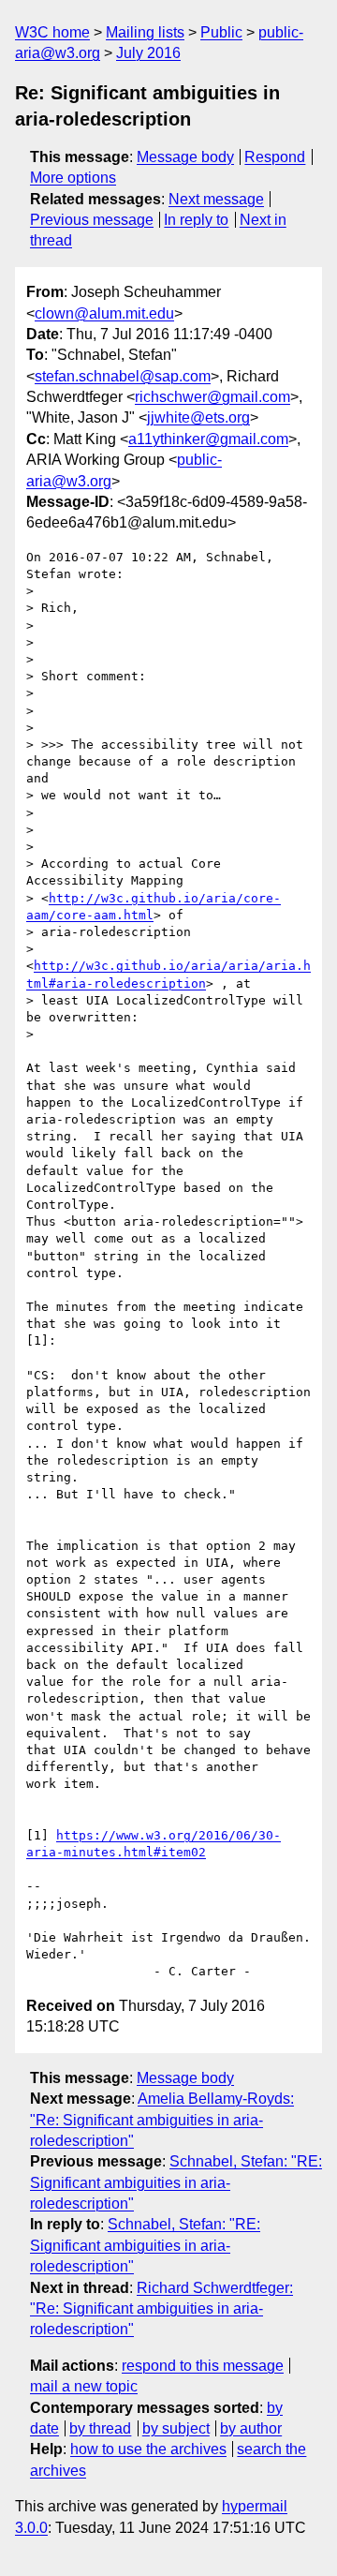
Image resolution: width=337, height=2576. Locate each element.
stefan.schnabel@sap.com (123, 376)
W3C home (52, 32)
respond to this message (203, 2366)
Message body (185, 157)
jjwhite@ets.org (198, 417)
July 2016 (148, 53)
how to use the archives (148, 2449)
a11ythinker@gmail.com (208, 439)
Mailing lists (145, 32)
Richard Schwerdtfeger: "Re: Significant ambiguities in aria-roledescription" (161, 2309)
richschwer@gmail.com (212, 397)
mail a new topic (84, 2386)
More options (73, 178)
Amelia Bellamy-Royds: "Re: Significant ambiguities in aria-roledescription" (162, 2120)
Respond (275, 157)
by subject (176, 2428)
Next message (216, 199)
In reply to (196, 220)
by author (251, 2428)
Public (221, 32)
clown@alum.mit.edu (104, 313)
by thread (100, 2428)
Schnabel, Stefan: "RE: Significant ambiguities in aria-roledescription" (176, 2182)
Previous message (92, 220)
